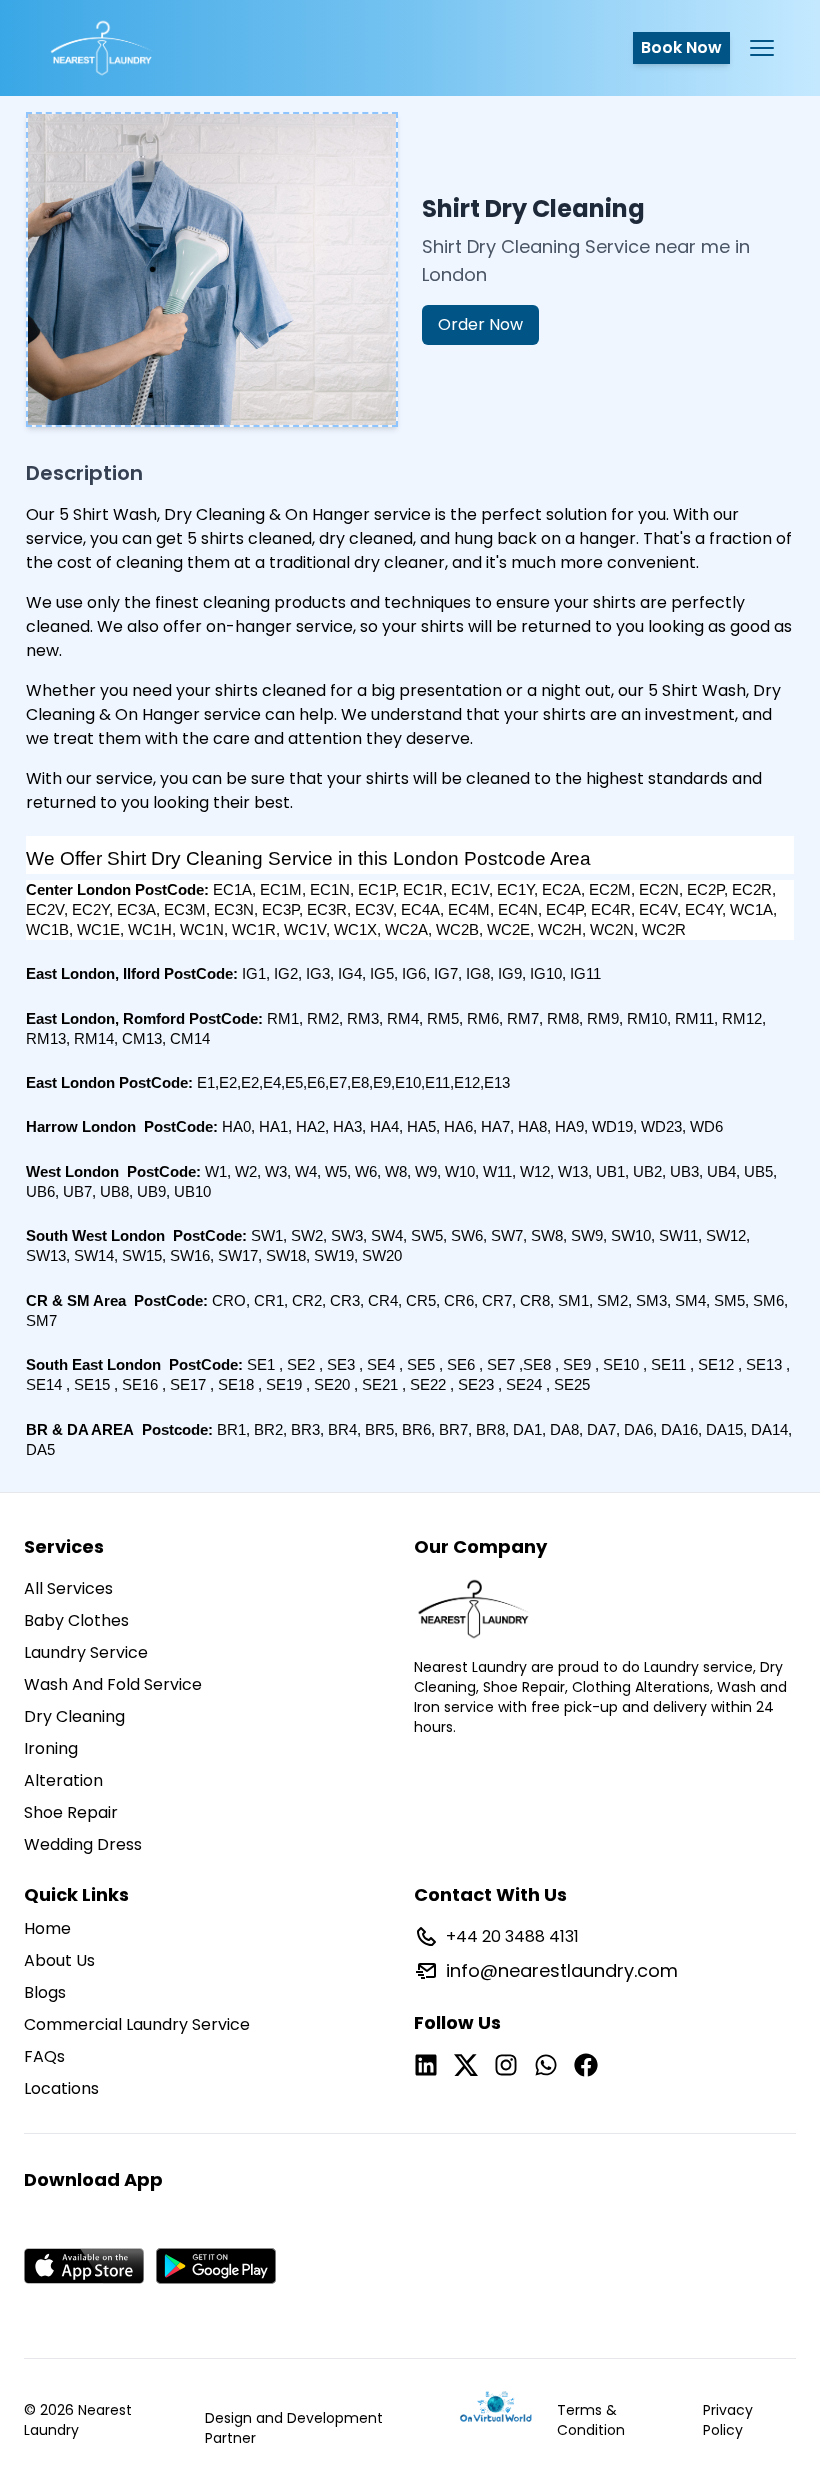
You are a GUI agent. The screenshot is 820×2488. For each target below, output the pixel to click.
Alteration (63, 1780)
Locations (61, 2088)
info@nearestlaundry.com (562, 1970)
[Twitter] (466, 2065)
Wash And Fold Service (113, 1684)
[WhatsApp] (546, 2065)
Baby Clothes (76, 1620)
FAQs (44, 2056)
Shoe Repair (71, 1812)
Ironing (51, 1748)
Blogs (45, 1992)
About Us (59, 1960)
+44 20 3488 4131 (512, 1936)
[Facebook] (586, 2065)
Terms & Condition (591, 2420)
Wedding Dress (83, 1844)
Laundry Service (86, 1652)
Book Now (681, 47)
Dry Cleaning (74, 1716)
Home (47, 1928)
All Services (68, 1588)
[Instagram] (506, 2065)
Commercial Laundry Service (137, 2024)
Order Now (480, 324)
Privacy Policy (728, 2420)
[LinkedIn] (426, 2065)
